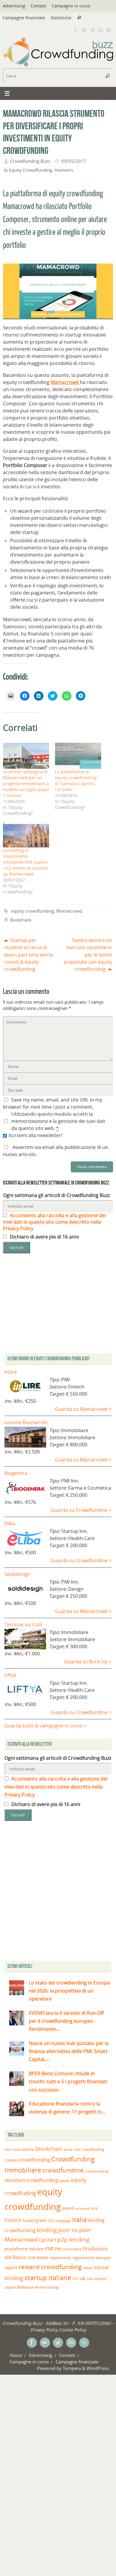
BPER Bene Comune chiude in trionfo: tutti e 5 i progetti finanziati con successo (68, 2081)
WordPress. (98, 2368)
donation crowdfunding (31, 2180)
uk (82, 2278)
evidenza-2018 (87, 2209)
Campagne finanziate (24, 18)
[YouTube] (84, 29)
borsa (68, 2149)
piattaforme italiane (24, 2249)
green (41, 2220)
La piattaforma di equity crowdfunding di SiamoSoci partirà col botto (76, 781)
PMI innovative (68, 2249)
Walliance (25, 2287)
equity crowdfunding (33, 911)
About (16, 2355)
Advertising (14, 6)
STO (75, 2279)
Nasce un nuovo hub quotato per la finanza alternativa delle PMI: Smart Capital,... (69, 2051)
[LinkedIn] (101, 29)
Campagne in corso (71, 6)
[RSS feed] (109, 29)
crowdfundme (63, 2170)
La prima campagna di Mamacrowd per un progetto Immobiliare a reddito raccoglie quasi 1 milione (26, 784)
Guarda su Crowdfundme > (81, 1510)
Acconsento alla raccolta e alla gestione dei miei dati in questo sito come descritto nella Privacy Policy (54, 1222)
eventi (68, 2208)
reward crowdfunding (50, 2267)
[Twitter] (92, 29)
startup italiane (48, 2278)
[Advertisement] (58, 1892)
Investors (64, 170)
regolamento (60, 2258)
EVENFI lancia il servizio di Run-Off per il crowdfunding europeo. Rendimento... (66, 2021)
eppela (64, 2181)
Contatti (39, 6)
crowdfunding (34, 2160)
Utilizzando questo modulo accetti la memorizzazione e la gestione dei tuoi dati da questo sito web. (58, 1121)
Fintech (13, 2220)
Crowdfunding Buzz (30, 161)
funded (28, 2221)
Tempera (72, 2368)
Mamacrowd (69, 911)
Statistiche (61, 18)
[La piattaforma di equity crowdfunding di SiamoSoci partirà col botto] (78, 756)
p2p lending (73, 2239)
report (11, 2267)
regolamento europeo (92, 2258)
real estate (38, 2257)
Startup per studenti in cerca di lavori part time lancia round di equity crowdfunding (29, 955)
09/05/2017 (74, 161)
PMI (49, 2249)
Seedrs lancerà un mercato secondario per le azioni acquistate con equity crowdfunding (88, 955)
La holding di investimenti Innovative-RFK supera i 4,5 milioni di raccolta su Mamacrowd (25, 862)
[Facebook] (76, 29)
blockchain (49, 2149)
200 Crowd (13, 2150)
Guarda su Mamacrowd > (83, 1409)
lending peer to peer (64, 2230)
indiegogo (63, 2221)
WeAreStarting (47, 2287)
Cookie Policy (72, 2330)
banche (28, 2149)
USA (89, 2279)
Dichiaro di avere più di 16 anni (44, 1237)
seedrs (88, 2268)
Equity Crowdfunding (30, 170)
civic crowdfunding (89, 2149)
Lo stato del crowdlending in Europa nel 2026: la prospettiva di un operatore (69, 1991)
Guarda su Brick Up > (88, 1662)
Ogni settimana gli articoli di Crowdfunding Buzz (56, 1195)
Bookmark (21, 920)
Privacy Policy (44, 2330)
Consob (11, 2160)
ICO (51, 2221)
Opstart (48, 2240)
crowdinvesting (97, 2171)
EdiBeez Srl (58, 2323)
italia (79, 2219)
